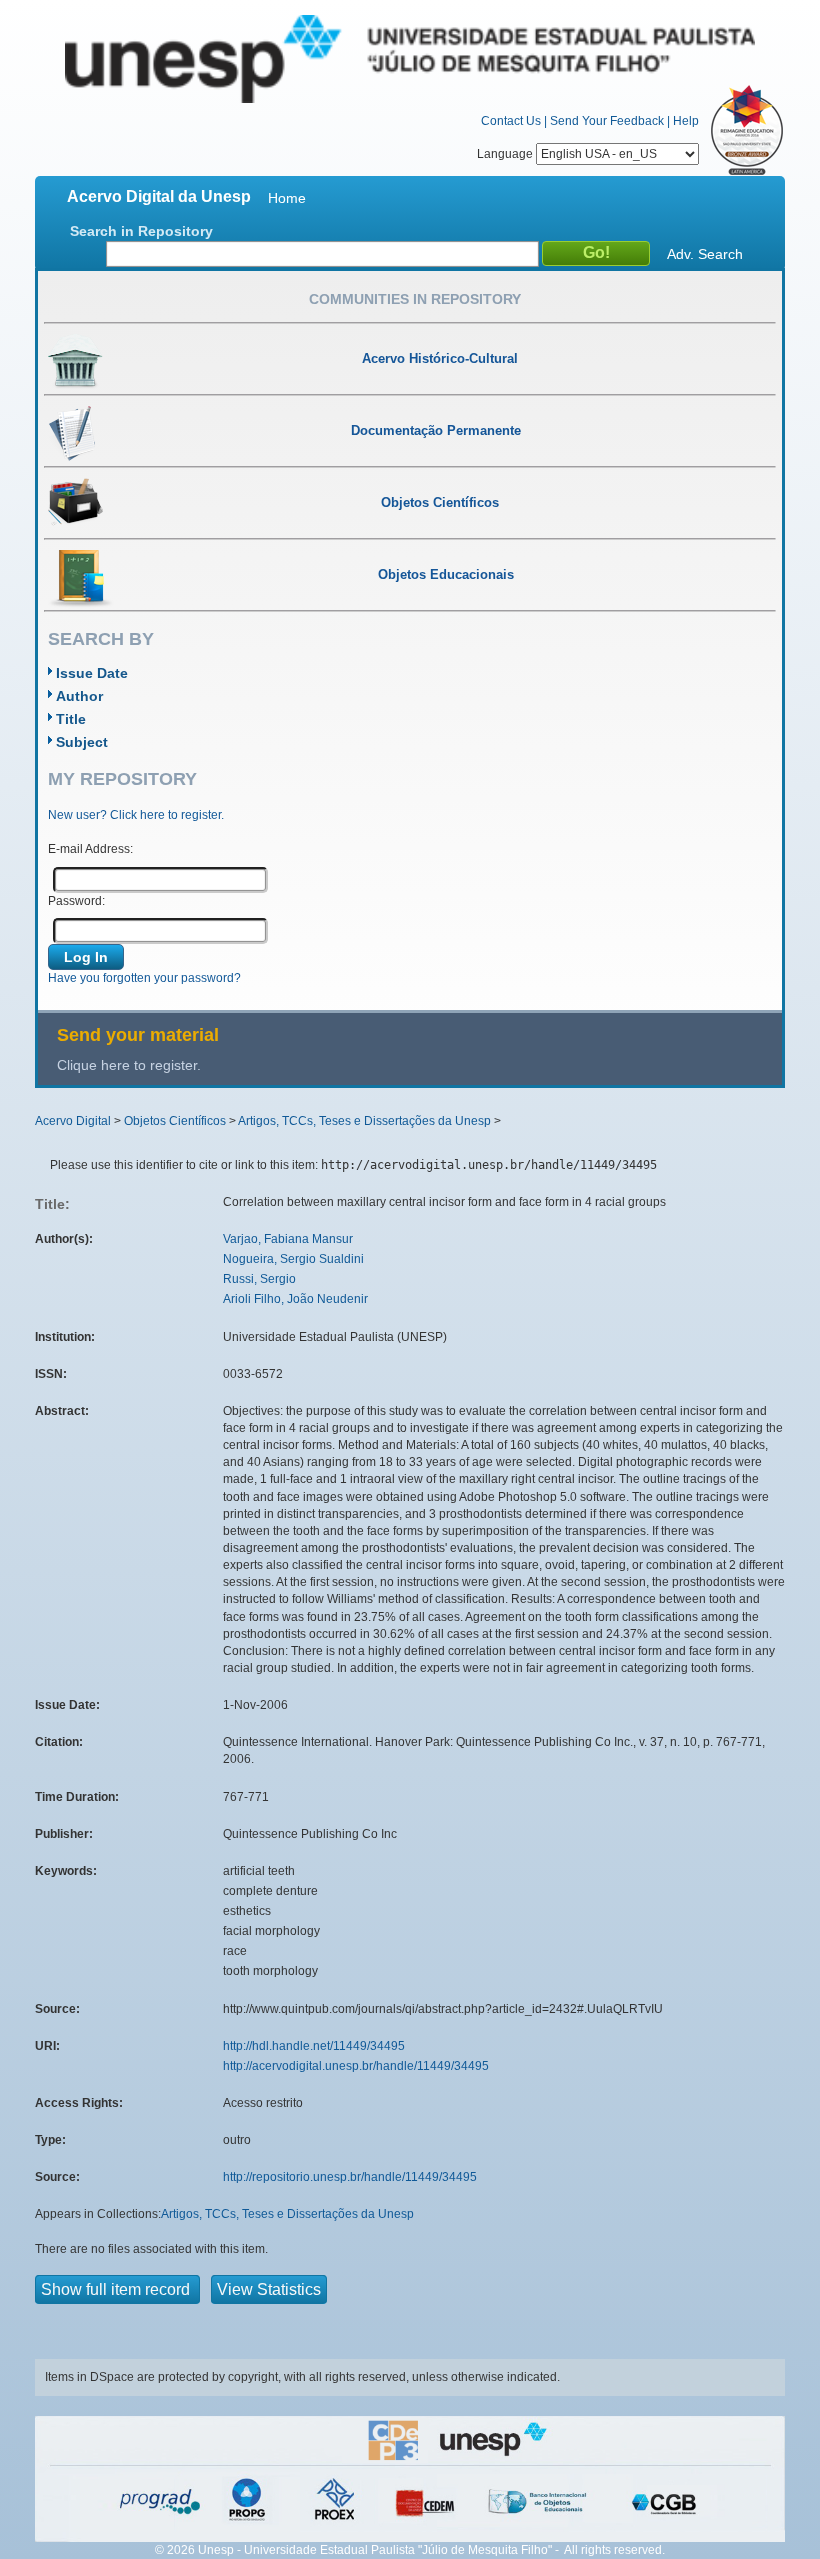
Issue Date (92, 673)
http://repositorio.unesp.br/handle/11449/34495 (350, 2177)
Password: (76, 901)
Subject (82, 742)
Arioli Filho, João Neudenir (295, 1299)
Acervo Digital (73, 1121)
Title (71, 719)
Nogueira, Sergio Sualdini (293, 1259)
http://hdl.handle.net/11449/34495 (314, 2046)
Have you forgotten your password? (144, 978)
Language (506, 154)
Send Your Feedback (607, 121)
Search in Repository (141, 231)
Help (686, 121)
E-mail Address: (90, 849)
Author (79, 696)
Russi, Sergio (259, 1279)
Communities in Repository (415, 299)
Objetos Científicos (175, 1121)
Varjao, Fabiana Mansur (288, 1239)
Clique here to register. (129, 1065)
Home (287, 198)
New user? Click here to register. (136, 815)
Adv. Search (705, 254)
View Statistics (269, 2289)
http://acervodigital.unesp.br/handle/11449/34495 (356, 2066)
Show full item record (117, 2289)
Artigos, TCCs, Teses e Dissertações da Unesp (364, 1121)
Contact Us (511, 121)
